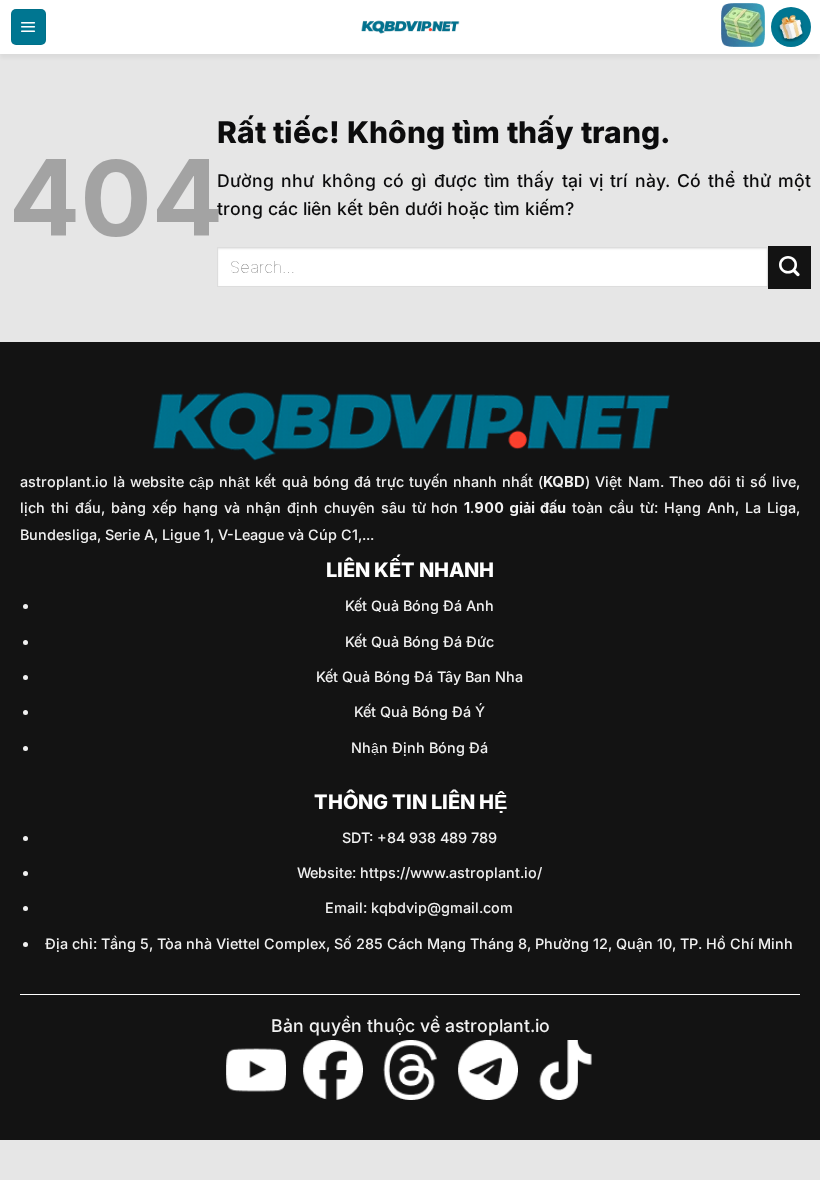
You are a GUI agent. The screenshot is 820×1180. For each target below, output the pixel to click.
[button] (28, 27)
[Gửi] (789, 267)
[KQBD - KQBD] (410, 27)
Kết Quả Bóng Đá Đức (419, 641)
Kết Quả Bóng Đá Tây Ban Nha (419, 676)
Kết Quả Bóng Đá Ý (419, 711)
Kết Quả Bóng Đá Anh (419, 605)
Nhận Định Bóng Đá (419, 747)
